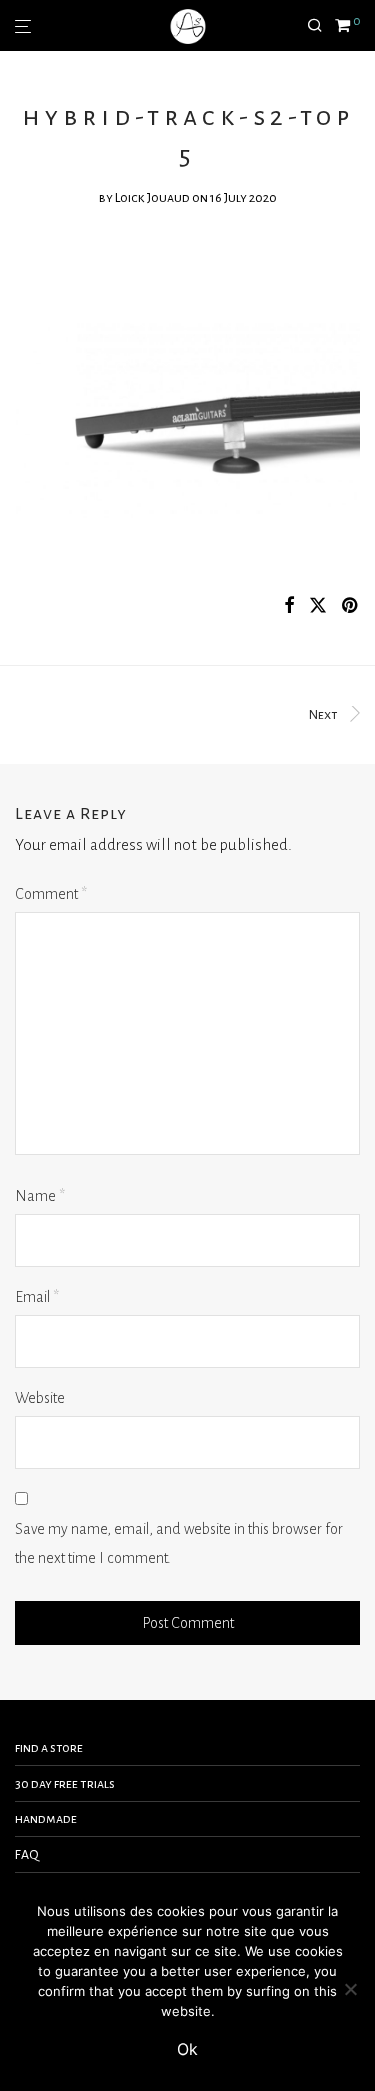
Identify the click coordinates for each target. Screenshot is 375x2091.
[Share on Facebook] (289, 606)
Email (37, 1297)
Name (40, 1196)
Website (40, 1398)
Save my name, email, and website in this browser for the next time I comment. (179, 1543)
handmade (46, 1819)
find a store (49, 1748)
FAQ (27, 1855)
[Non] (350, 1989)
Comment (51, 894)
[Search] (321, 26)
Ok (187, 2049)
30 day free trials (65, 1784)
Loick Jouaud (152, 198)
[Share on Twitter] (318, 606)
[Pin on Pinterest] (351, 606)
